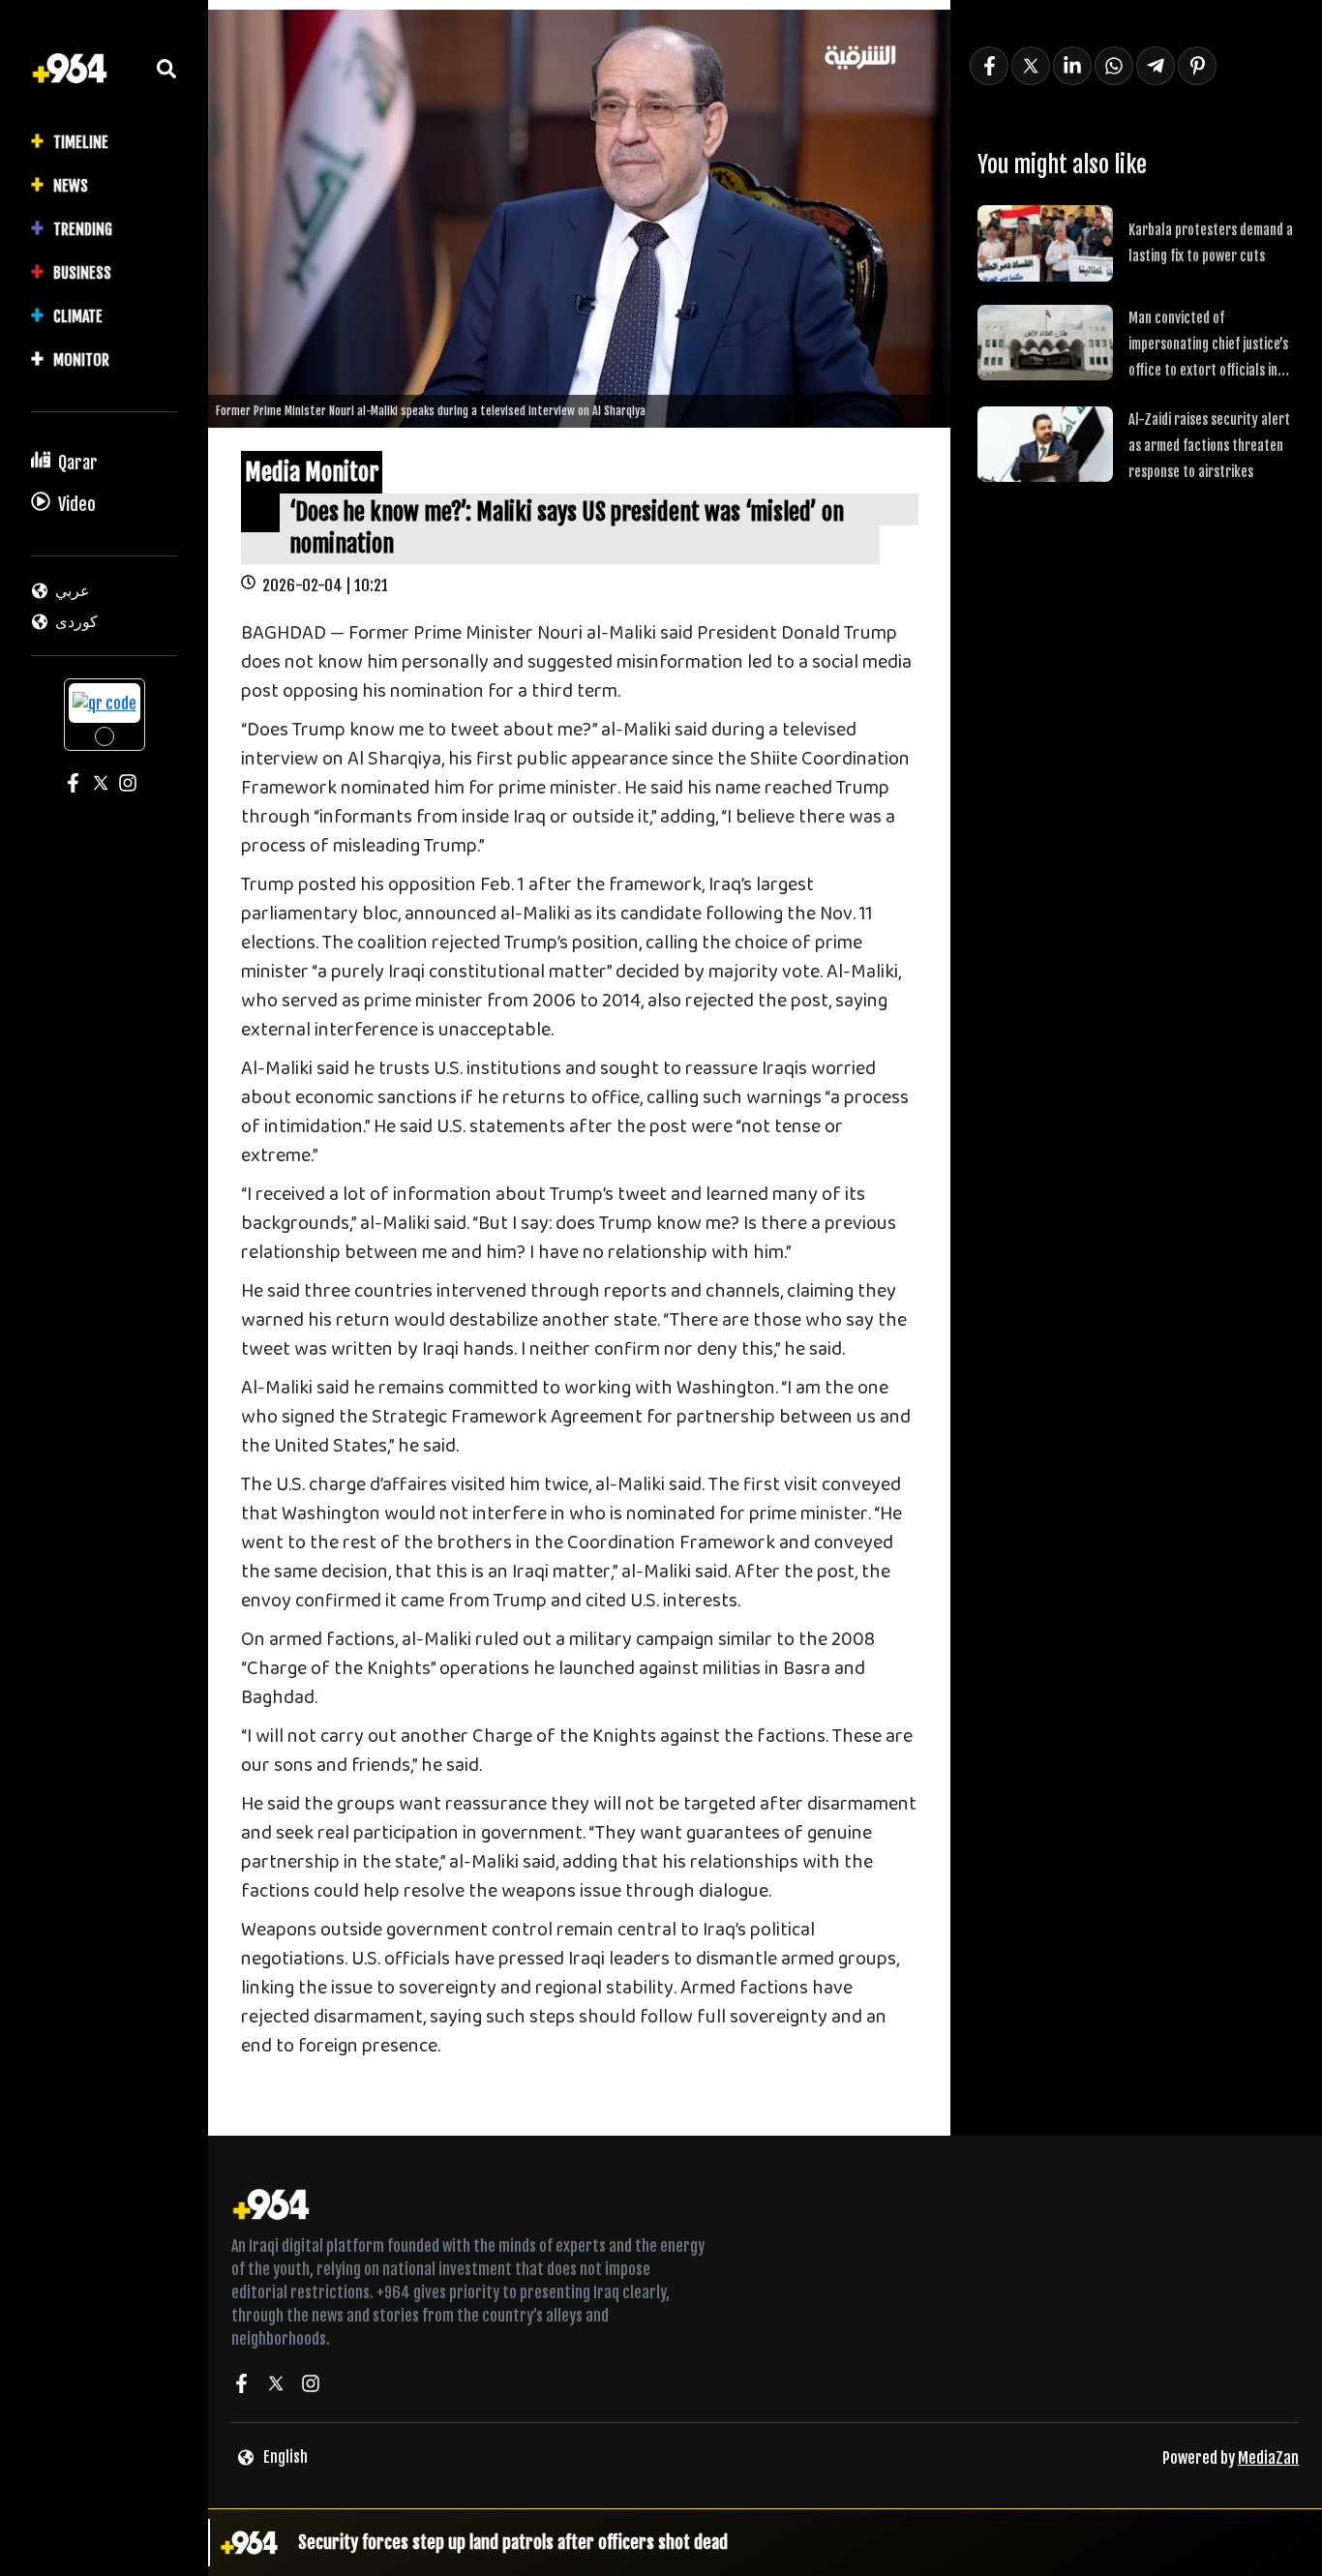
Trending (83, 229)
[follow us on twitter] (276, 2386)
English (285, 2457)
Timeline (81, 142)
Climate (78, 316)
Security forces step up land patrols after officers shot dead (513, 2542)
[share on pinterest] (1197, 66)
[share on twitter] (1031, 66)
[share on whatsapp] (1114, 66)
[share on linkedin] (1072, 66)
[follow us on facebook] (241, 2386)
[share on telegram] (1156, 66)
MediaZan (1268, 2458)
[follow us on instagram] (311, 2386)
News (71, 186)
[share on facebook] (989, 66)
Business (82, 273)
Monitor (81, 360)
